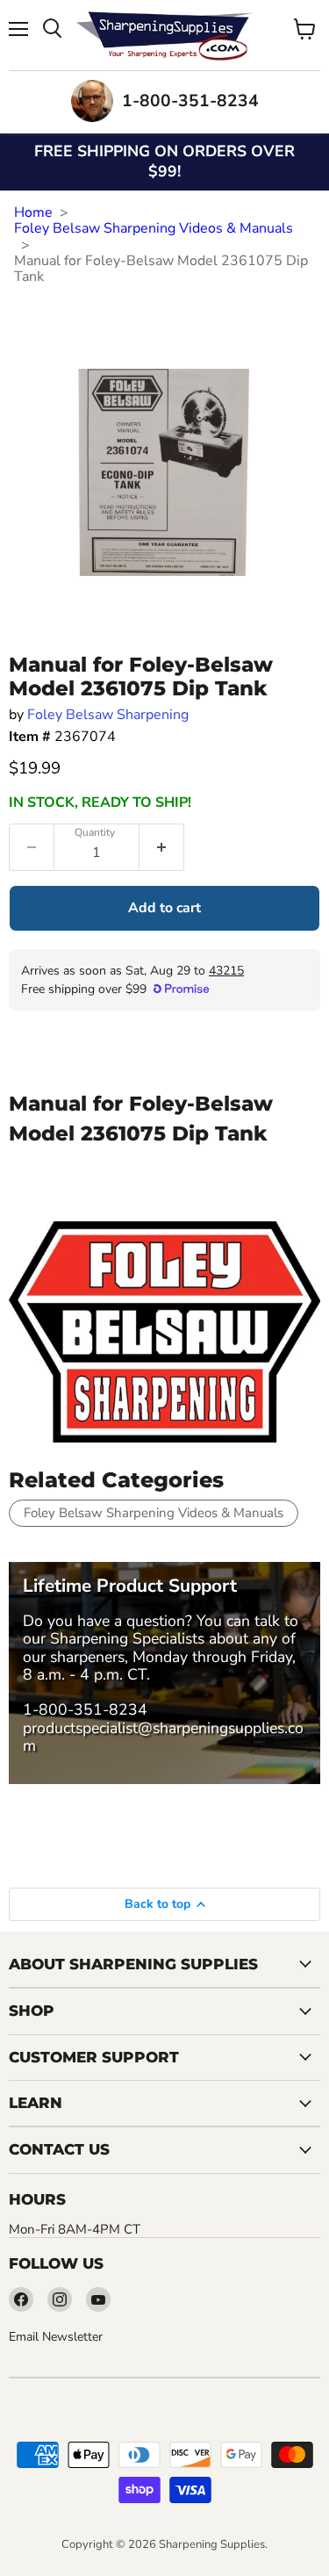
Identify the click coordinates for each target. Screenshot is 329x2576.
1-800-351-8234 (85, 1709)
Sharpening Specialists (127, 1638)
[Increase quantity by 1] (162, 847)
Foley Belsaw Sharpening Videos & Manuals (154, 228)
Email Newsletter (56, 2337)
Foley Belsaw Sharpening (108, 715)
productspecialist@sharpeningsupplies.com (163, 1737)
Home (33, 212)
